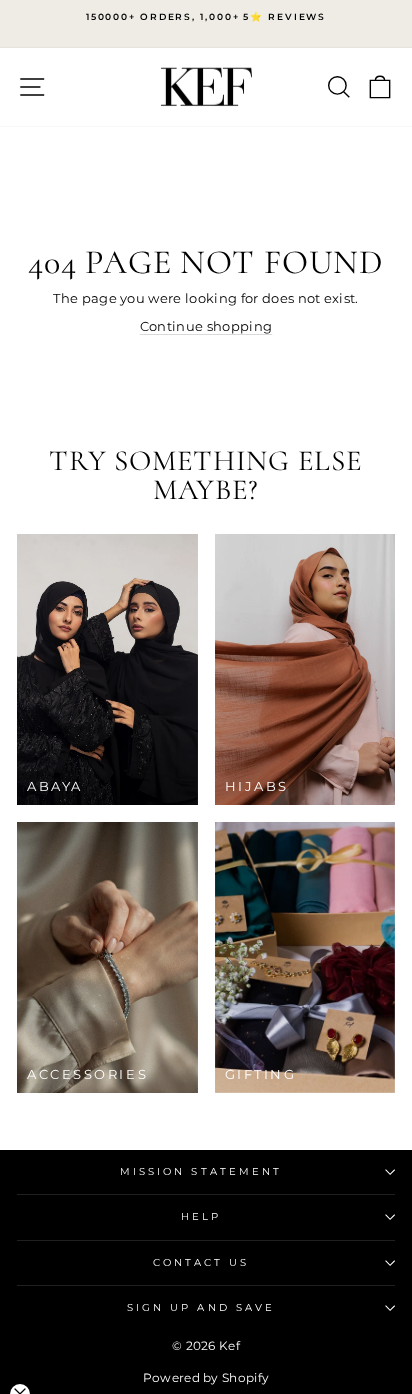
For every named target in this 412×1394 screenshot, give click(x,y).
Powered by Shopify (206, 1377)
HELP (201, 1216)
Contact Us (201, 1262)
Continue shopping (206, 326)
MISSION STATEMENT (201, 1171)
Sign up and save (201, 1307)
